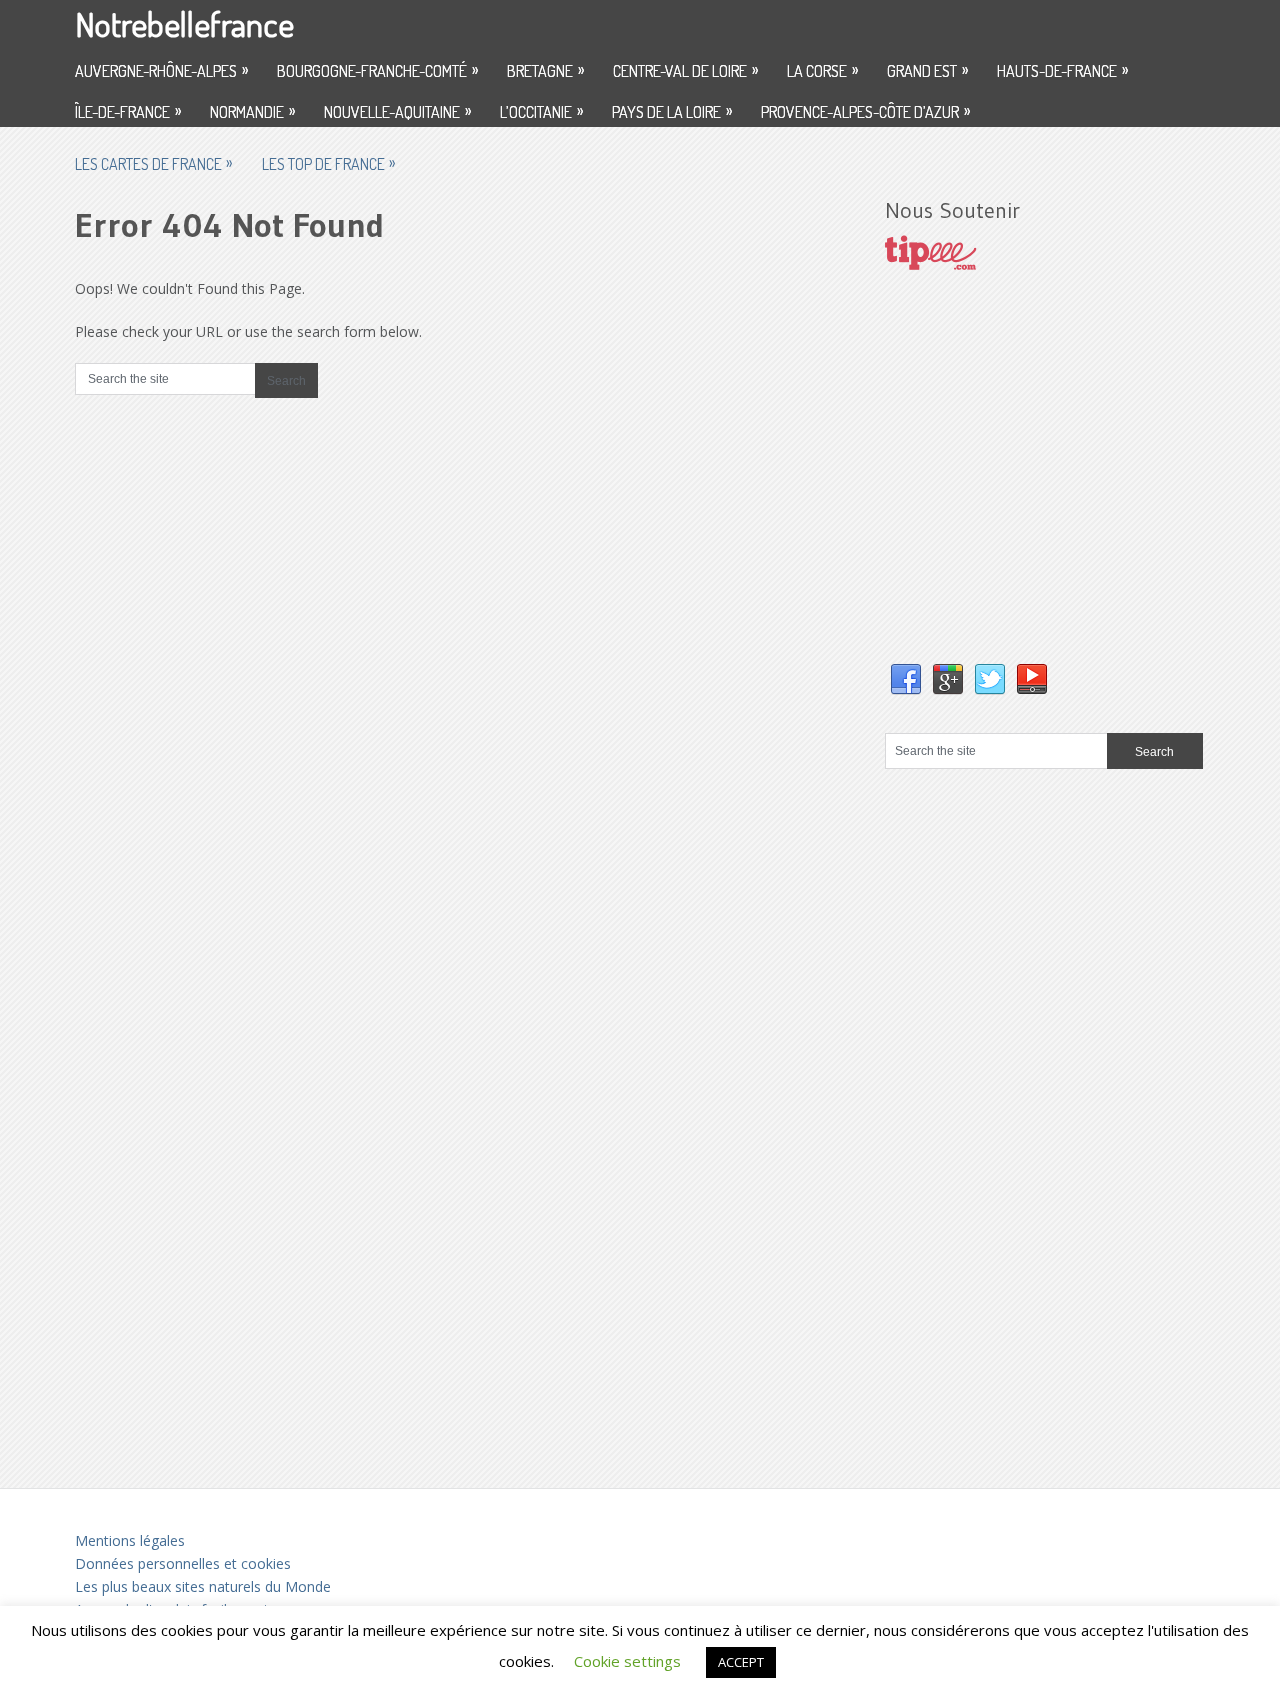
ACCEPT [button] (741, 1662)
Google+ (948, 680)
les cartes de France (153, 163)
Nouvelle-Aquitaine (397, 111)
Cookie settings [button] (627, 1661)
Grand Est (927, 70)
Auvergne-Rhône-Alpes (161, 70)
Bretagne (545, 70)
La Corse (822, 70)
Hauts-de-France (1062, 70)
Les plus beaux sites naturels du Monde (203, 1586)
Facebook (906, 680)
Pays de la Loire (672, 111)
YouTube (1032, 680)
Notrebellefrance (184, 23)
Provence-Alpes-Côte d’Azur (865, 111)
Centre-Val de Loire (685, 70)
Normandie (252, 111)
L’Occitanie (541, 111)
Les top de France (328, 163)
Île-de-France (128, 111)
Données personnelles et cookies (183, 1563)
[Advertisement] (1035, 487)
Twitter (990, 680)
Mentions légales (130, 1540)
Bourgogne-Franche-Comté (377, 70)
